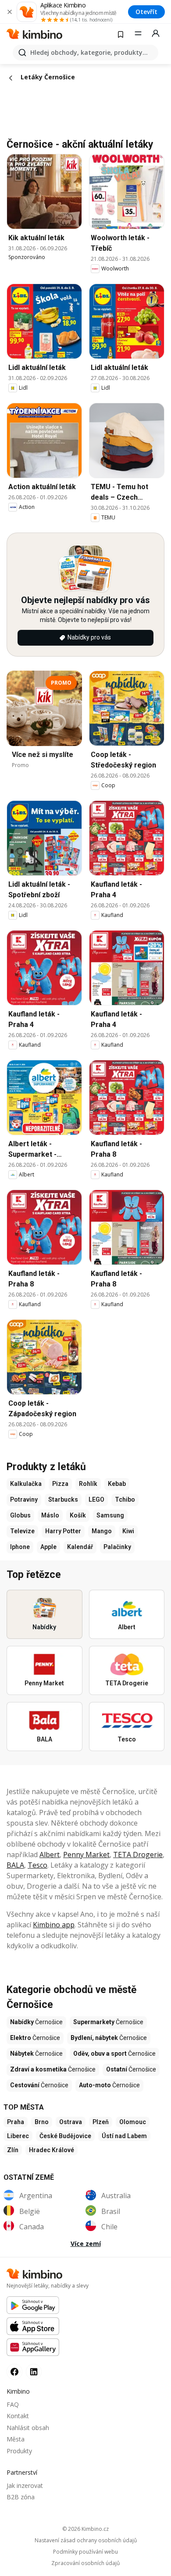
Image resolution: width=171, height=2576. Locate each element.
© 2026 (85, 2529)
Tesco (37, 1865)
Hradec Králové (52, 2150)
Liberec (18, 2136)
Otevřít (146, 12)
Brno (42, 2122)
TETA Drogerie (138, 1855)
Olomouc (133, 2122)
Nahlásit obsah (28, 2428)
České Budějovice (65, 2136)
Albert (50, 1855)
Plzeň (101, 2122)
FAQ (13, 2404)
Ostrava (71, 2122)
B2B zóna (21, 2497)
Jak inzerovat (25, 2485)
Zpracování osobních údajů (85, 2563)
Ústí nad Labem (124, 2136)
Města (16, 2439)
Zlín (13, 2150)
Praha (16, 2122)
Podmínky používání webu (85, 2552)
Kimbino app (54, 1925)
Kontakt (18, 2416)
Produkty (19, 2451)
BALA (15, 1865)
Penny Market (86, 1855)
